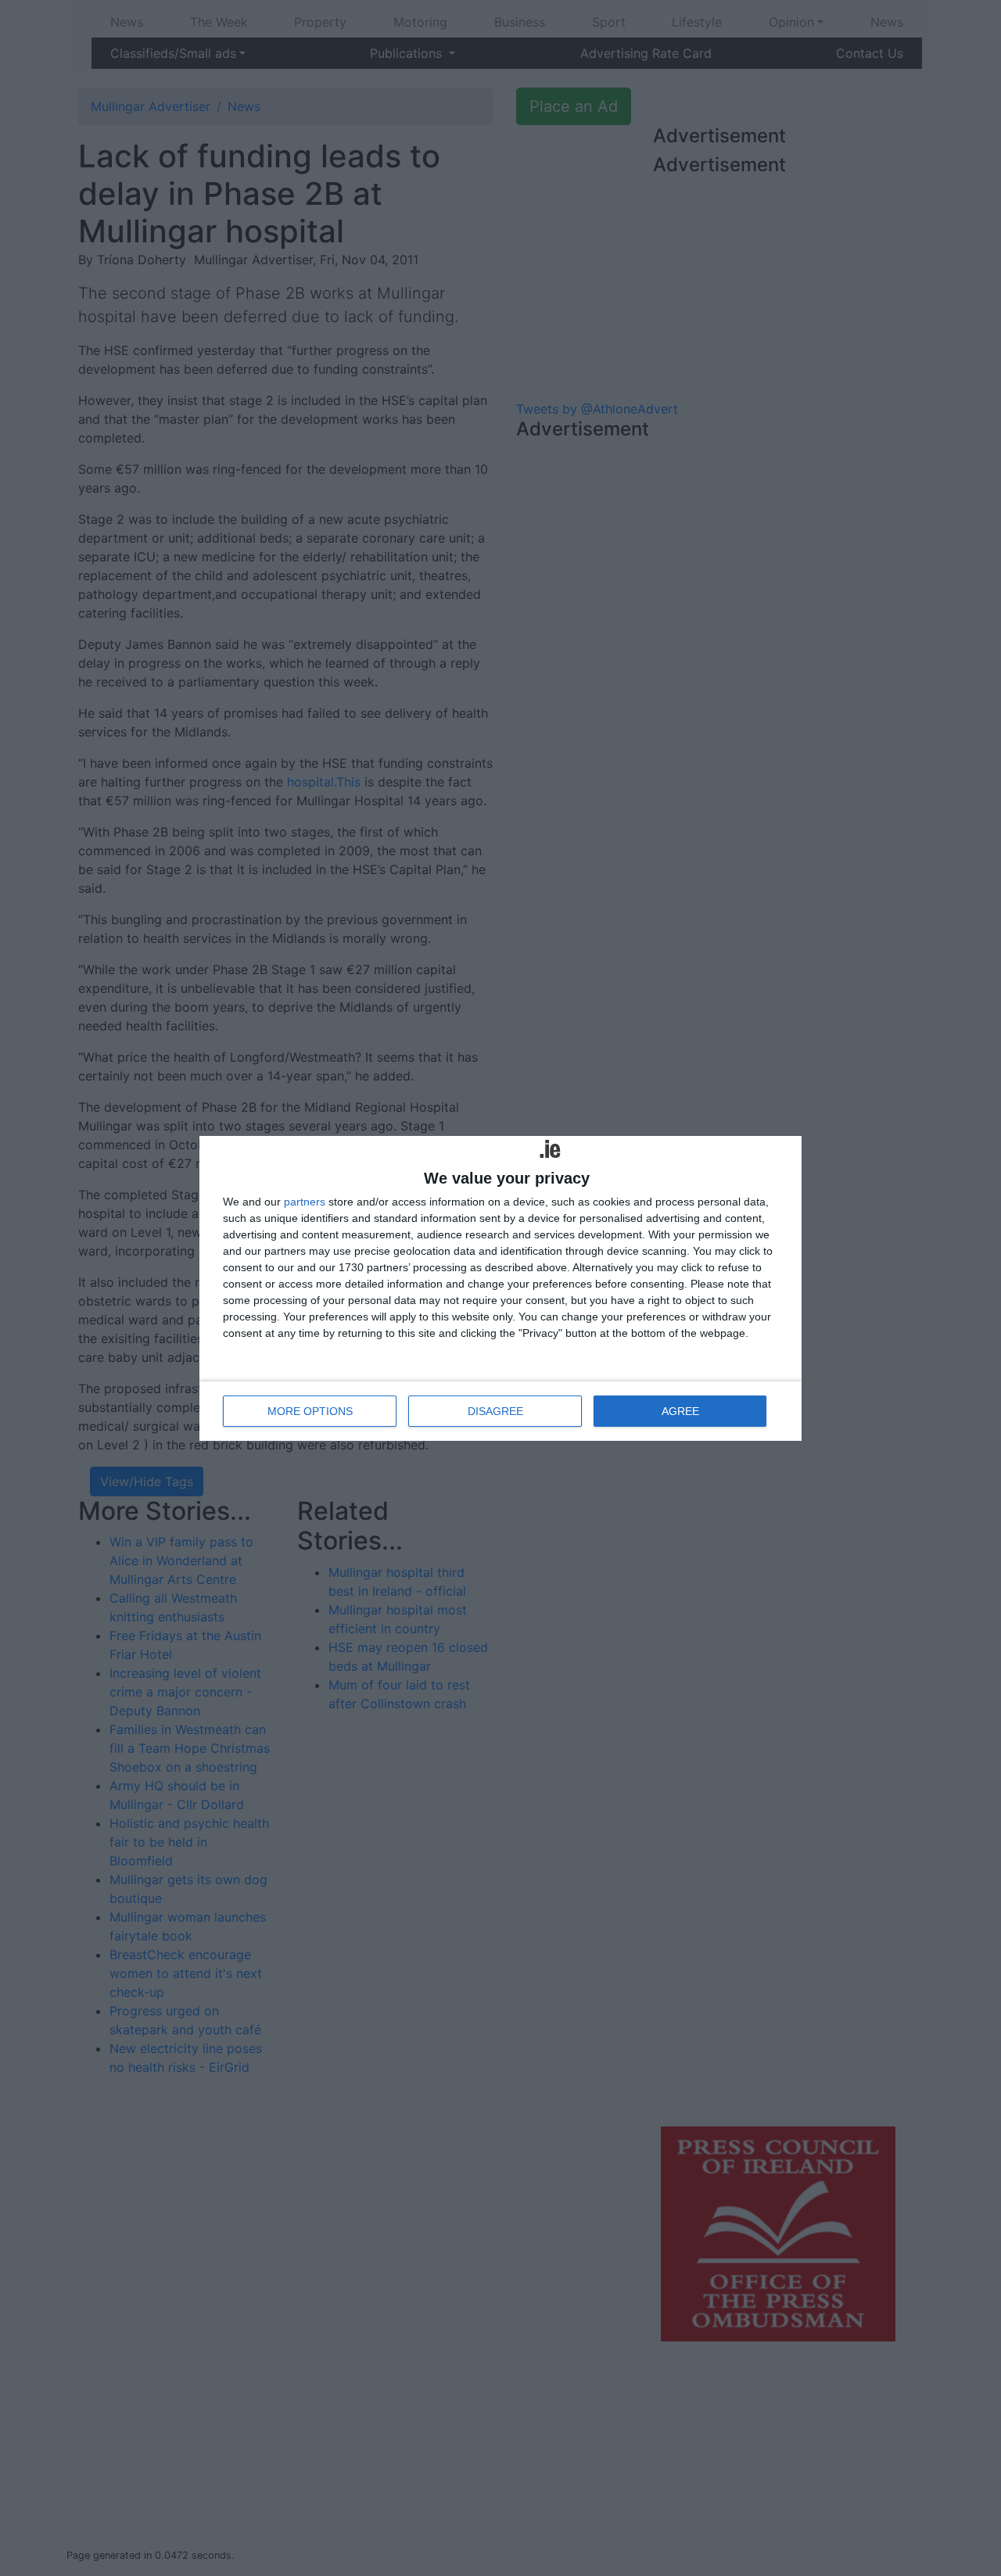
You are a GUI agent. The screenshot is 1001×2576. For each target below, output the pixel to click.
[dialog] (500, 1288)
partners (305, 1202)
